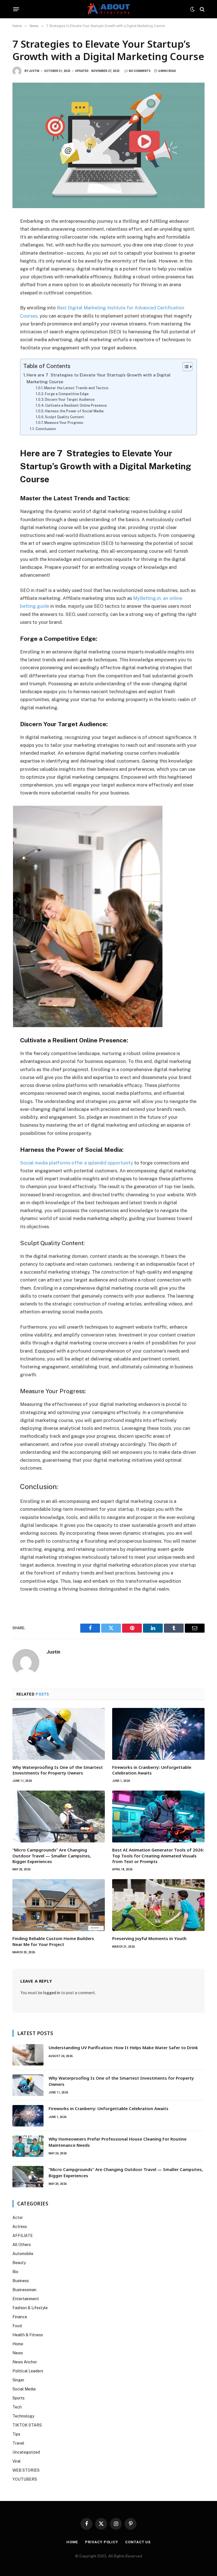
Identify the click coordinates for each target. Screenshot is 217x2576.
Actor (18, 2218)
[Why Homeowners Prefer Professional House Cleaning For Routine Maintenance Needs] (28, 2146)
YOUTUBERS (25, 2479)
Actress (20, 2227)
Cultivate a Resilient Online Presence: (76, 405)
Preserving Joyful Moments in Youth (149, 1938)
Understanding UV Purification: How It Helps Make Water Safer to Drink (123, 2047)
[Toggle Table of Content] (185, 367)
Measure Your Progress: (64, 423)
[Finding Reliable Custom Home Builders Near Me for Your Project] (59, 1905)
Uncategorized (26, 2452)
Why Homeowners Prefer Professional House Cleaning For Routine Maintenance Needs (118, 2142)
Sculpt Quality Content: (65, 417)
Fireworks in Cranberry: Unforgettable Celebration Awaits (152, 1770)
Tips (16, 2434)
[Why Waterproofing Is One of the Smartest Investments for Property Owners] (59, 1734)
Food (17, 2326)
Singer (18, 2380)
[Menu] (16, 9)
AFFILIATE (23, 2236)
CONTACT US (138, 2542)
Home (18, 2344)
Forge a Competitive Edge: (67, 394)
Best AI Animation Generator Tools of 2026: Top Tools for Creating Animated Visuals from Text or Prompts (158, 1856)
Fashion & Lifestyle (30, 2308)
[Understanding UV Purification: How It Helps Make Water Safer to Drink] (28, 2055)
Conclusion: (46, 429)
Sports (19, 2398)
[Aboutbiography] (108, 9)
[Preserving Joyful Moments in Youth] (158, 1905)
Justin (34, 71)
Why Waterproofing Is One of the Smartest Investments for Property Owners (58, 1770)
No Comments (140, 71)
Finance (20, 2317)
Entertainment (26, 2299)
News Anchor (25, 2362)
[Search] (202, 9)
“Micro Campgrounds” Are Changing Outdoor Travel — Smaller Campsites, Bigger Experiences (52, 1856)
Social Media (24, 2389)
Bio (15, 2272)
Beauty (19, 2263)
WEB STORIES (26, 2470)
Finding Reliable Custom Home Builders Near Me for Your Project (53, 1941)
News (18, 2353)
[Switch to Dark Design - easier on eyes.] (192, 9)
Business (21, 2281)
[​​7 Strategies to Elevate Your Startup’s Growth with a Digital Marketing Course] (108, 145)
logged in (52, 1993)
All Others (22, 2245)
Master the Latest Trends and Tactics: (77, 388)
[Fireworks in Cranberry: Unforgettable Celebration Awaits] (158, 1734)
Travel (18, 2443)
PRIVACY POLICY (102, 2542)
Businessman (24, 2290)
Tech (17, 2407)
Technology (23, 2416)
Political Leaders (28, 2371)
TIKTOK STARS (27, 2425)
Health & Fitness (28, 2335)
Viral (17, 2461)
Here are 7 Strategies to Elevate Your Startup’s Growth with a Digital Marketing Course (99, 378)
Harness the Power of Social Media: (75, 411)
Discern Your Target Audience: (70, 399)
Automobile (23, 2254)
